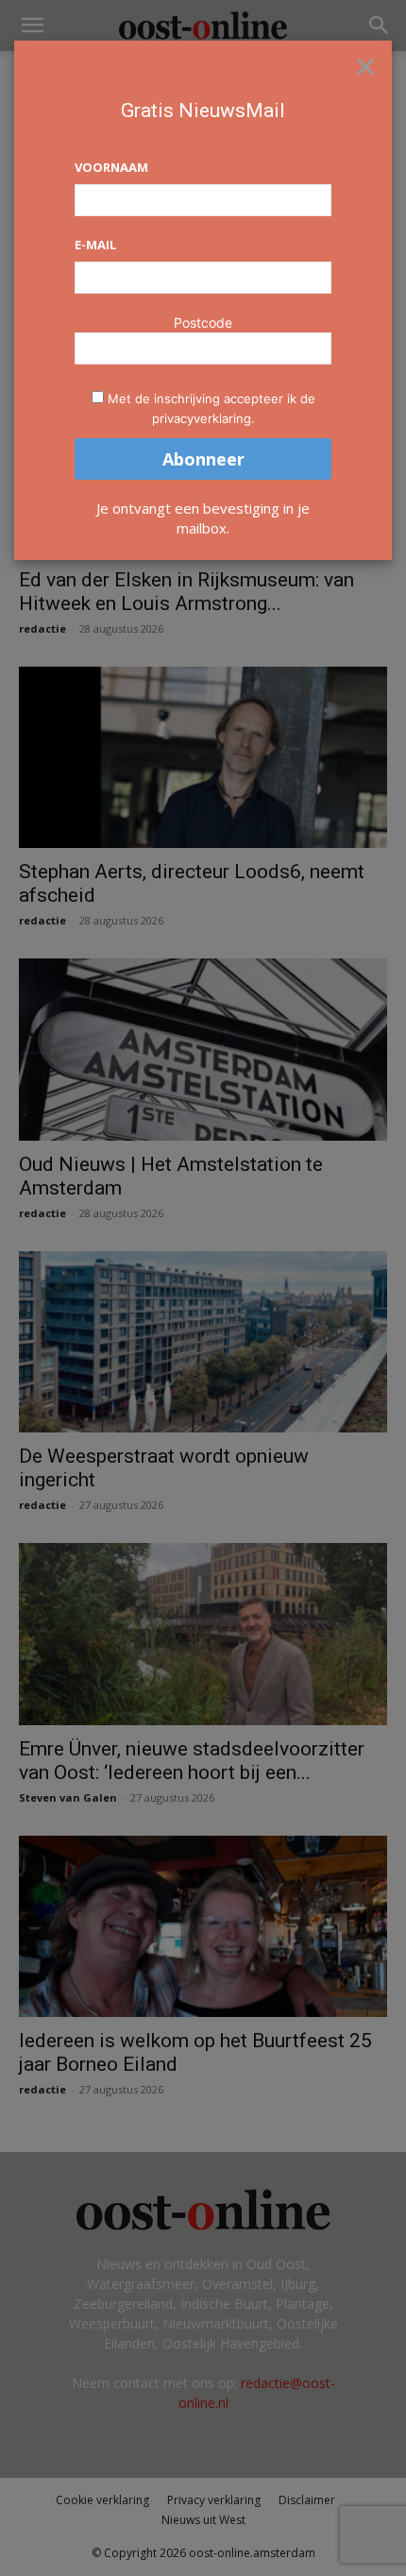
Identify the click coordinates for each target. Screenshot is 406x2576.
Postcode (203, 322)
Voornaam (111, 167)
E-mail (95, 245)
